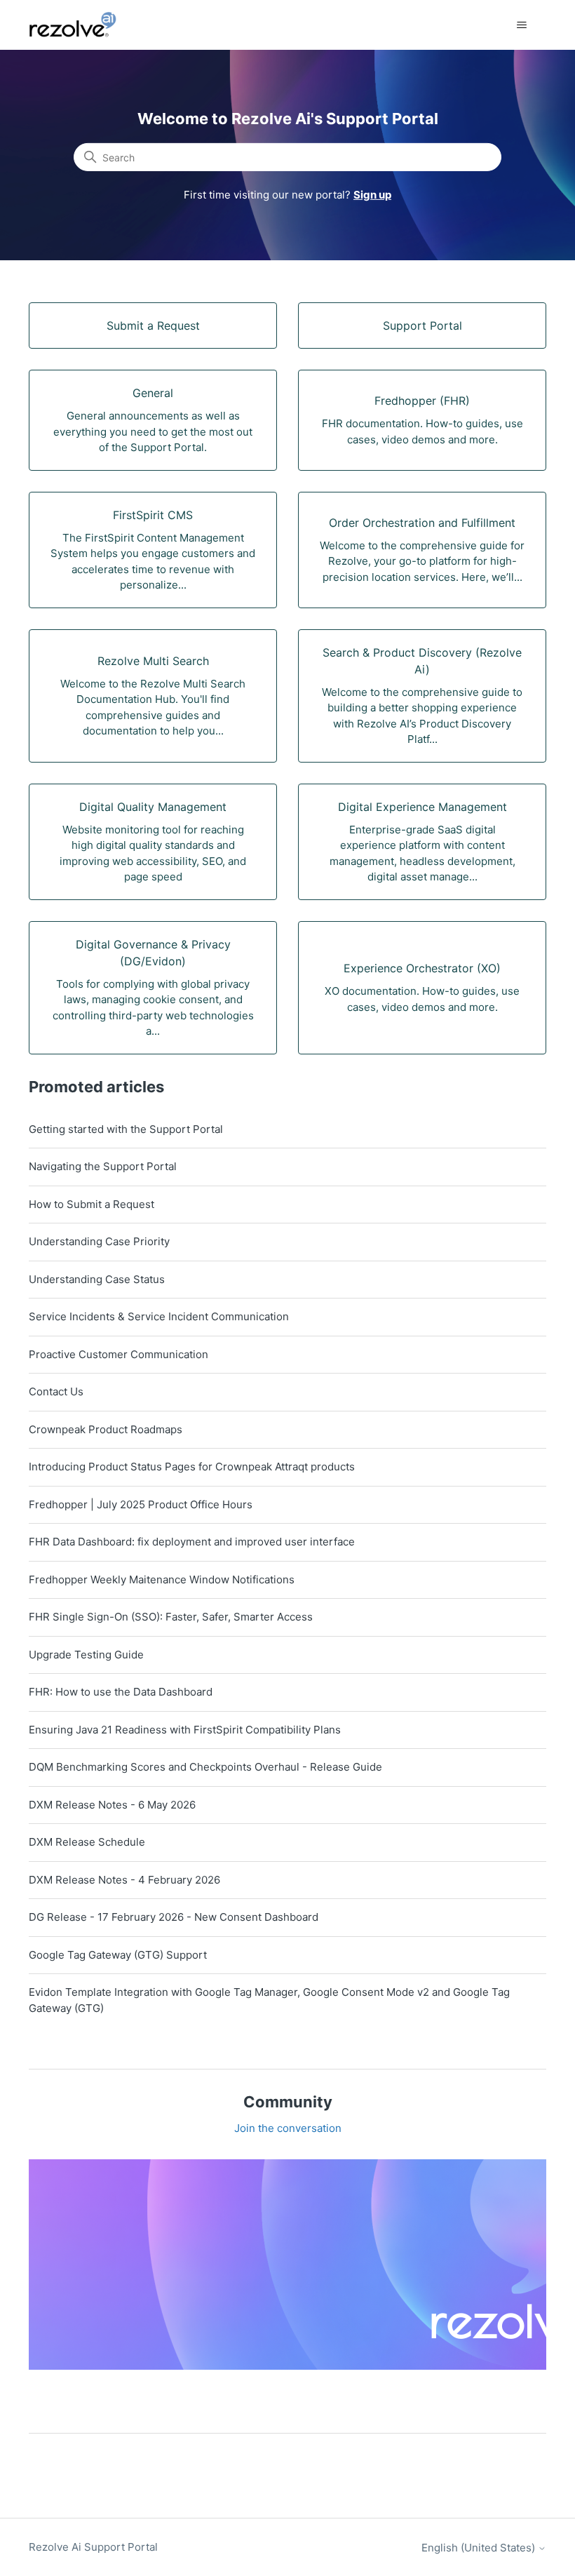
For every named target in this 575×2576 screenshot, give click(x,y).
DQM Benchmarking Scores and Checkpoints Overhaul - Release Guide (205, 1767)
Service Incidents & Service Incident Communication (159, 1316)
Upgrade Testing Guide (86, 1655)
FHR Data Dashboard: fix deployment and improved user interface (192, 1542)
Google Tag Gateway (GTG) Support (118, 1955)
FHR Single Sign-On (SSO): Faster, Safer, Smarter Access (171, 1617)
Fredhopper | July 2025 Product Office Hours (141, 1504)
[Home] (81, 25)
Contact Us (56, 1391)
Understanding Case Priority (99, 1241)
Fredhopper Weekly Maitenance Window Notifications (162, 1579)
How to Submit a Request (92, 1204)
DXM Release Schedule (87, 1842)
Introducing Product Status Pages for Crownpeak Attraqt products (192, 1467)
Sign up (372, 195)
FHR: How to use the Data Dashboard (121, 1692)
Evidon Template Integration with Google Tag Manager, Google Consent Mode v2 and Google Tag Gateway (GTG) (269, 2000)
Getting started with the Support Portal (126, 1129)
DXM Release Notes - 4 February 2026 (124, 1880)
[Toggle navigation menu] (521, 25)
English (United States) (480, 2548)
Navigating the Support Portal (103, 1166)
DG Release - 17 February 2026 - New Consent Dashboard (174, 1917)
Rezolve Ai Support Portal (93, 2547)
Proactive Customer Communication (119, 1354)
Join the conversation (288, 2128)
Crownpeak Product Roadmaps (106, 1429)
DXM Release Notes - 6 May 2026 (112, 1805)
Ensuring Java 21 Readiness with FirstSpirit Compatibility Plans (185, 1730)
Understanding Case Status (97, 1279)
